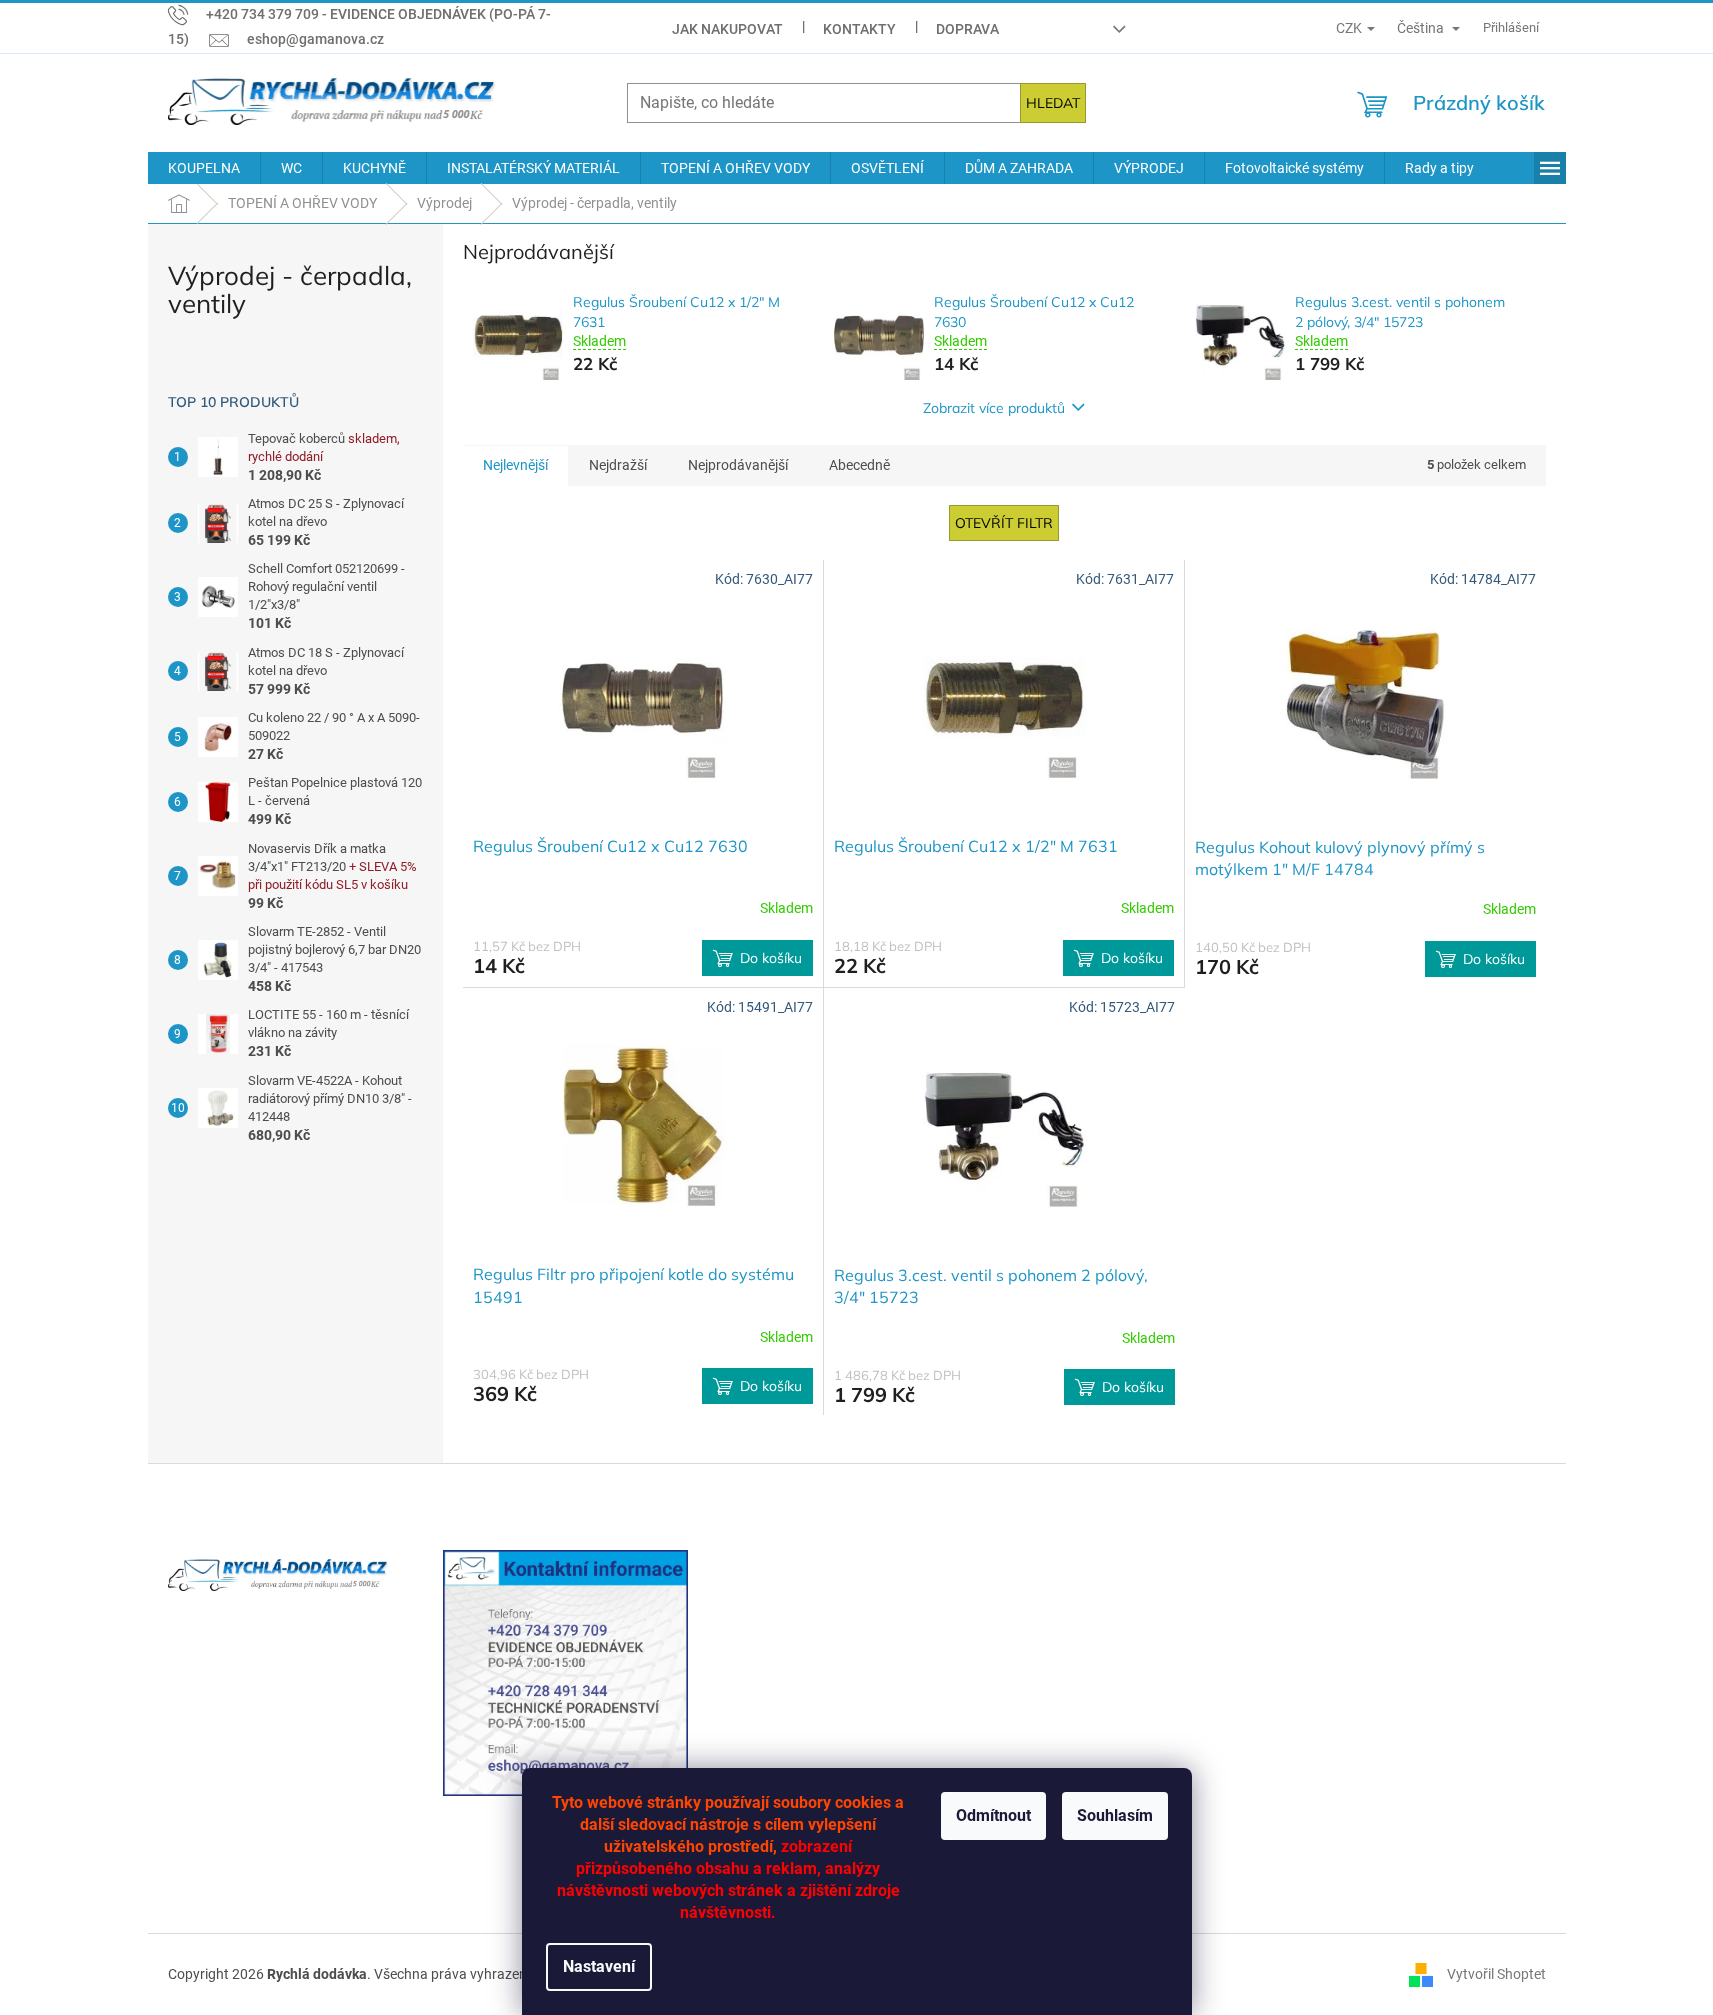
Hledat (1053, 103)
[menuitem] (204, 168)
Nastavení (599, 1966)
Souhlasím (1115, 1815)
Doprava (967, 29)
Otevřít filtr (1004, 523)
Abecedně (859, 465)
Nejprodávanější (738, 465)
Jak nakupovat (727, 29)
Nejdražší (618, 465)
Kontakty (859, 29)
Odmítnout (993, 1815)
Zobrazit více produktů (994, 408)
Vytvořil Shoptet (1496, 1974)
